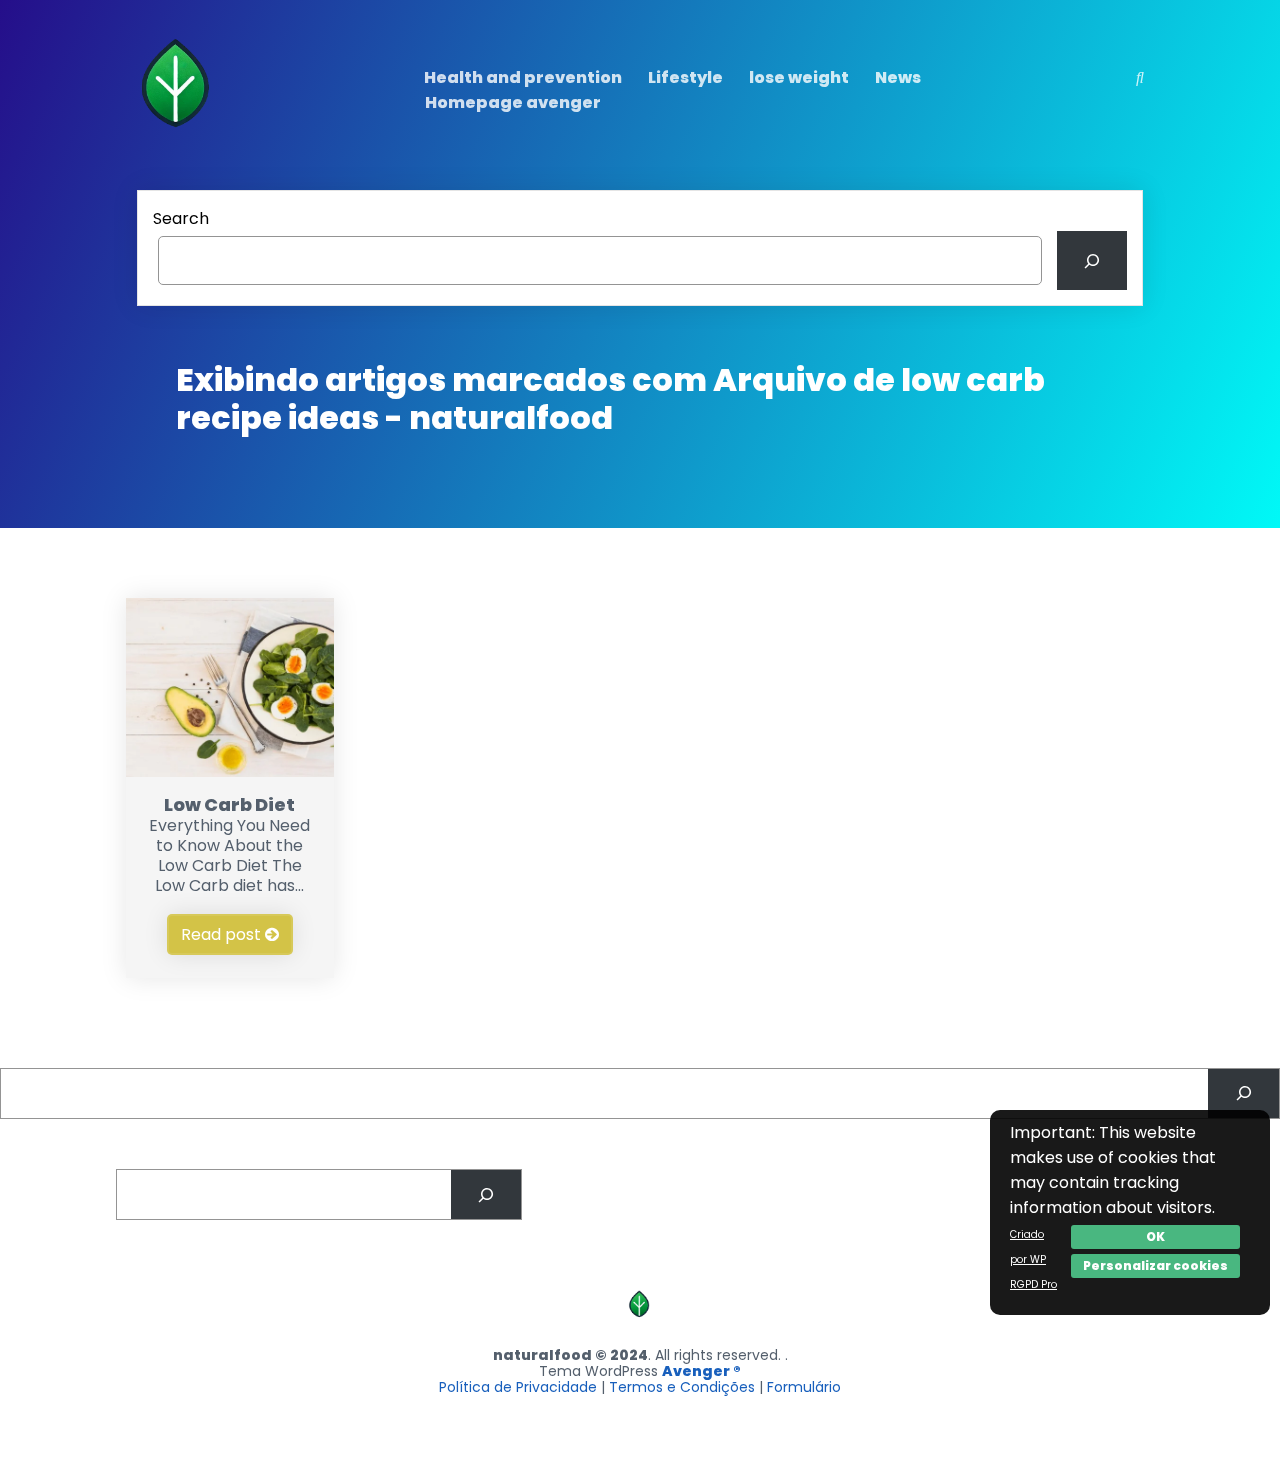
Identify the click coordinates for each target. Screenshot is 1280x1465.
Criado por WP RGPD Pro (1033, 1259)
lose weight (799, 77)
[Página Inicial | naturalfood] (178, 131)
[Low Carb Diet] (230, 771)
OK (1155, 1236)
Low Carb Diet (229, 804)
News (898, 77)
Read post (223, 934)
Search (181, 218)
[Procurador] (1243, 1093)
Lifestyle (685, 77)
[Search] (1092, 260)
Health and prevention (523, 77)
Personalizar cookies (1155, 1265)
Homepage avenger (513, 102)
